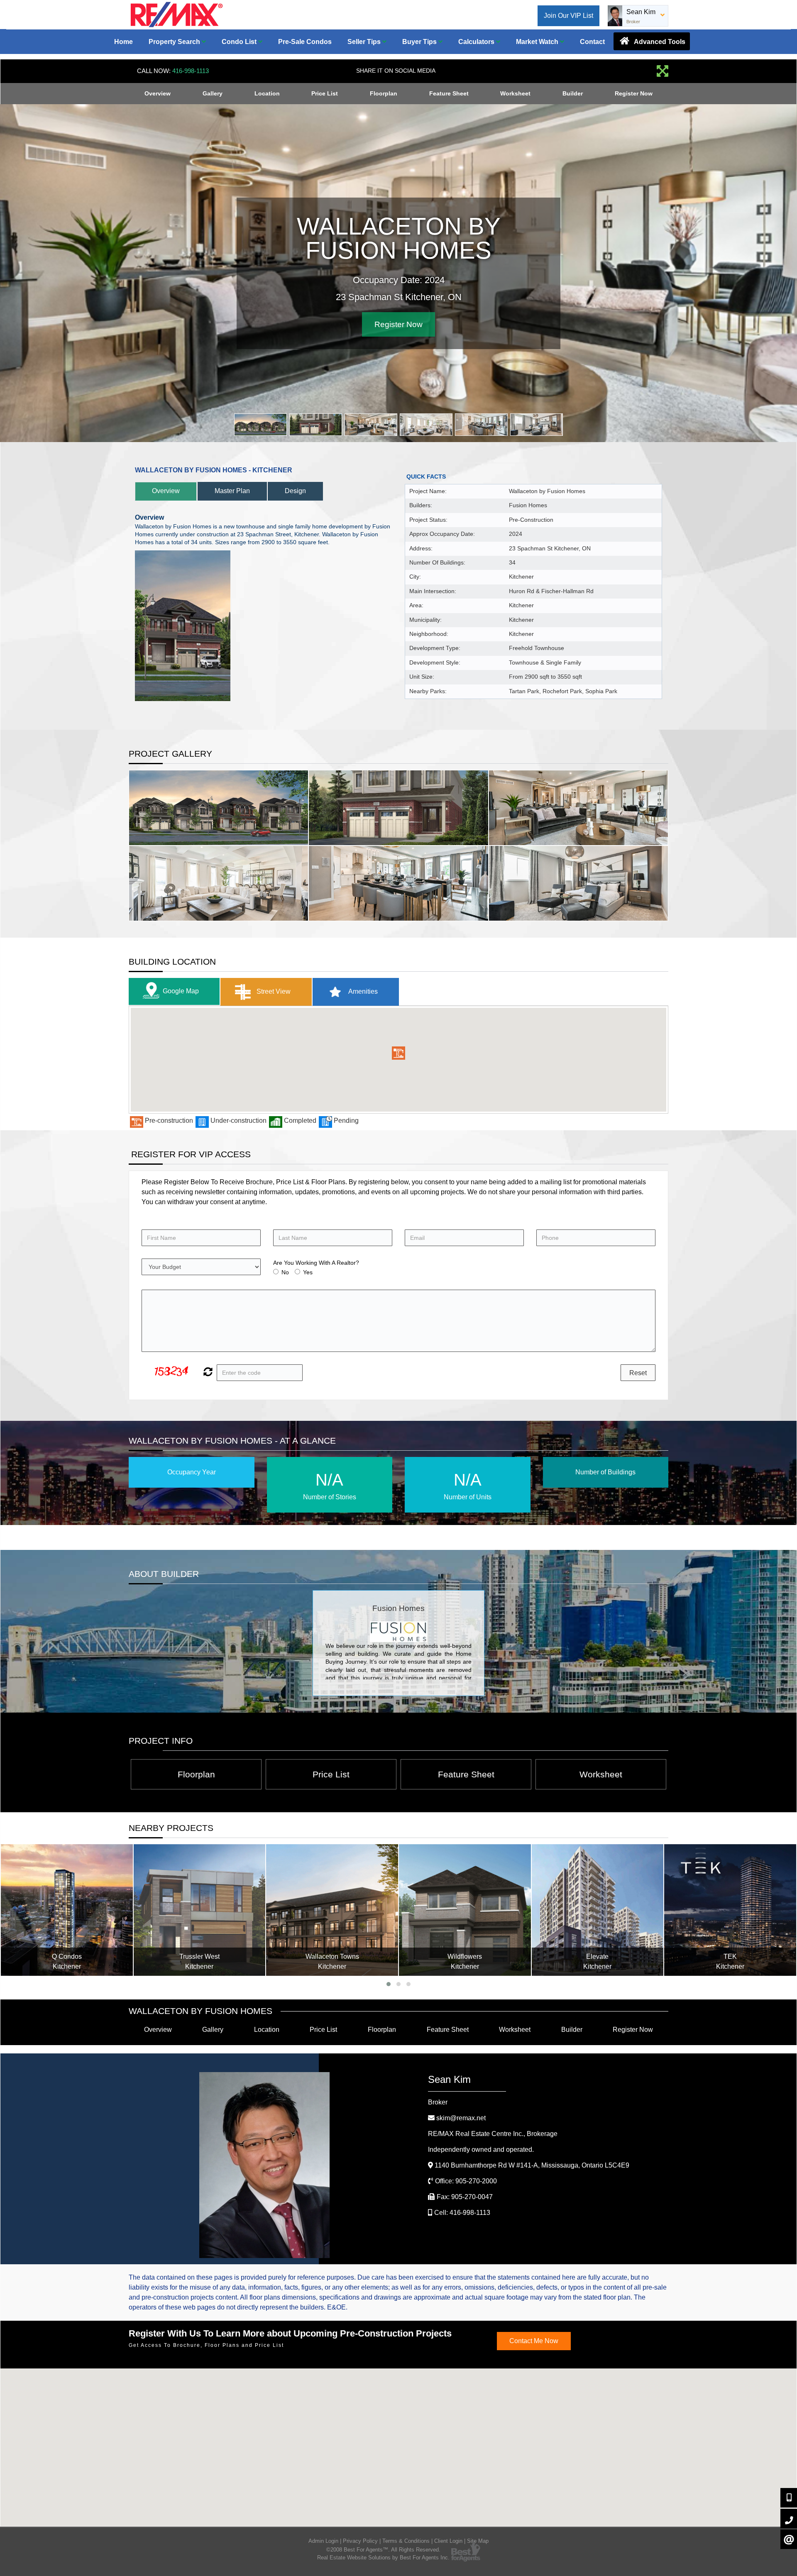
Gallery (213, 93)
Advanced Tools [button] (659, 42)
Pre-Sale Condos (305, 42)
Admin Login (323, 2541)
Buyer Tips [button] (420, 42)
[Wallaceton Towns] (200, 1910)
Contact (592, 42)
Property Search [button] (175, 42)
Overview (158, 93)
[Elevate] (465, 1910)
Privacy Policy (360, 2541)
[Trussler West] (67, 1910)
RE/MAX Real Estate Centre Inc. (493, 2134)
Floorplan (384, 93)
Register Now (634, 93)
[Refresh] (207, 1373)
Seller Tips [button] (365, 42)
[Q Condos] (731, 1910)
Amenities (362, 991)
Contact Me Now (534, 2341)
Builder (573, 93)
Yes (308, 1272)
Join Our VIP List (568, 16)
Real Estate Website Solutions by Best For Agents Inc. (383, 2558)
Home (123, 42)
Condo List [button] (240, 42)
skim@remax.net (461, 2118)
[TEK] (598, 1910)
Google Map (181, 991)
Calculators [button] (477, 42)
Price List (325, 93)
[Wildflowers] (332, 1910)
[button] (398, 1053)
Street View (273, 991)
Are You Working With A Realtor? (316, 1263)
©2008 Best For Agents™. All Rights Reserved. (383, 2550)
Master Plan (232, 491)
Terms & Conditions (406, 2541)
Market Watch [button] (538, 42)
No (285, 1272)
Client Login (448, 2541)
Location (267, 93)
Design (295, 491)
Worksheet (515, 93)
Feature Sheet (449, 93)
